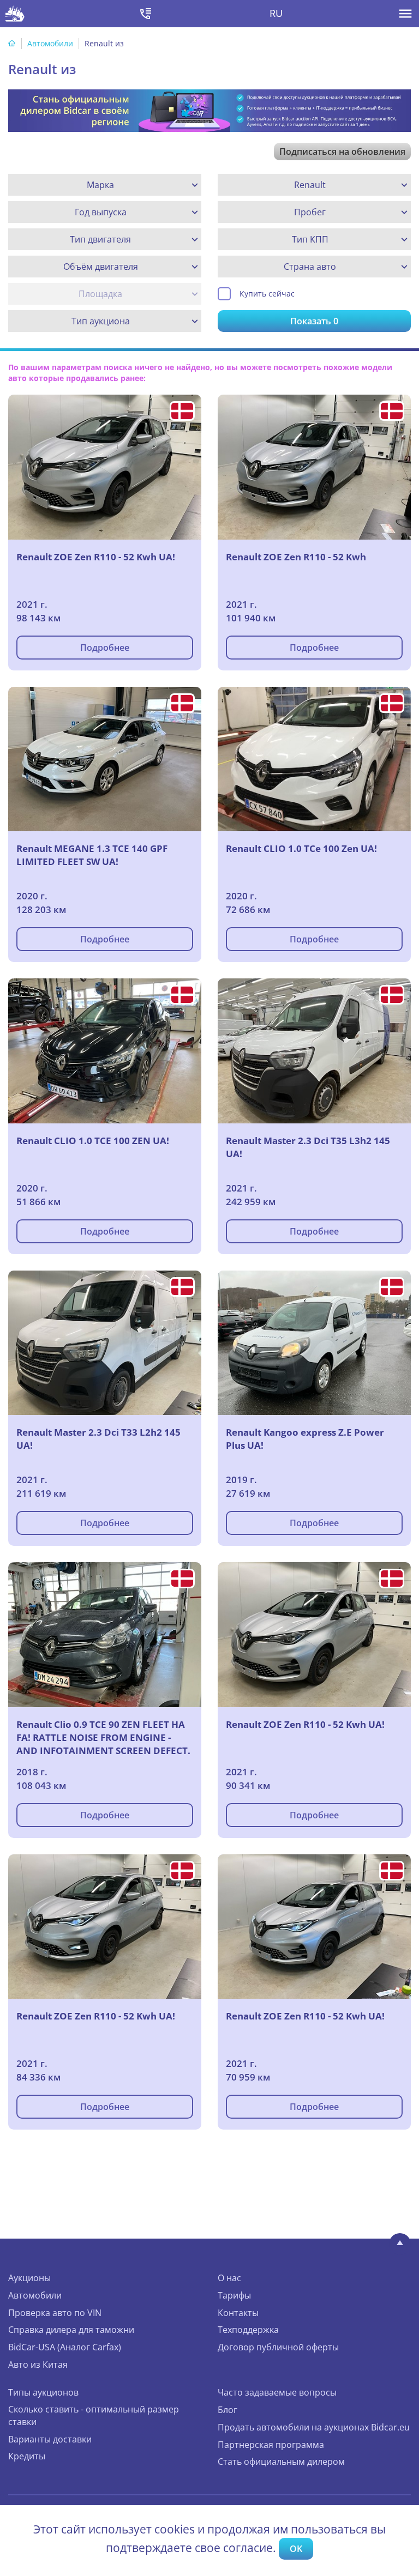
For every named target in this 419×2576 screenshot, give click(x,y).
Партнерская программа (271, 2445)
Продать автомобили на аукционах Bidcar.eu (314, 2427)
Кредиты (27, 2456)
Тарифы (234, 2295)
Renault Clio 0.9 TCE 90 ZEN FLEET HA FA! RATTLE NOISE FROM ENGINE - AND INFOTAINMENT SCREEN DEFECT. (103, 1737)
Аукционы (29, 2278)
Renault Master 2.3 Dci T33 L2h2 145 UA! (98, 1439)
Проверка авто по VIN (55, 2313)
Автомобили (50, 43)
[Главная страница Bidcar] (15, 14)
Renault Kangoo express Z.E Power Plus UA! (305, 1439)
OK (296, 2549)
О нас (229, 2278)
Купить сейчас (267, 294)
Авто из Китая (38, 2365)
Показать (314, 321)
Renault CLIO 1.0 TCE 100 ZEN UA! (93, 1141)
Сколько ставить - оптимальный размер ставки (94, 2415)
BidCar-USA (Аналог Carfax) (65, 2347)
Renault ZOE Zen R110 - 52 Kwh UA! (96, 557)
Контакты (238, 2313)
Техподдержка (248, 2330)
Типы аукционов (43, 2392)
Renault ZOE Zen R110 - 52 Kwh (296, 557)
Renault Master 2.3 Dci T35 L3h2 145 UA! (308, 1147)
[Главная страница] (12, 43)
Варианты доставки (50, 2439)
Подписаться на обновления (342, 152)
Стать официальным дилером (281, 2462)
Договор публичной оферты (278, 2347)
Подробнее (105, 648)
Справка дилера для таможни (71, 2330)
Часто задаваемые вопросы (277, 2392)
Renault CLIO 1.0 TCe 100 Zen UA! (301, 848)
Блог (228, 2410)
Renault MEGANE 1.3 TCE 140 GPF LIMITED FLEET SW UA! (92, 855)
